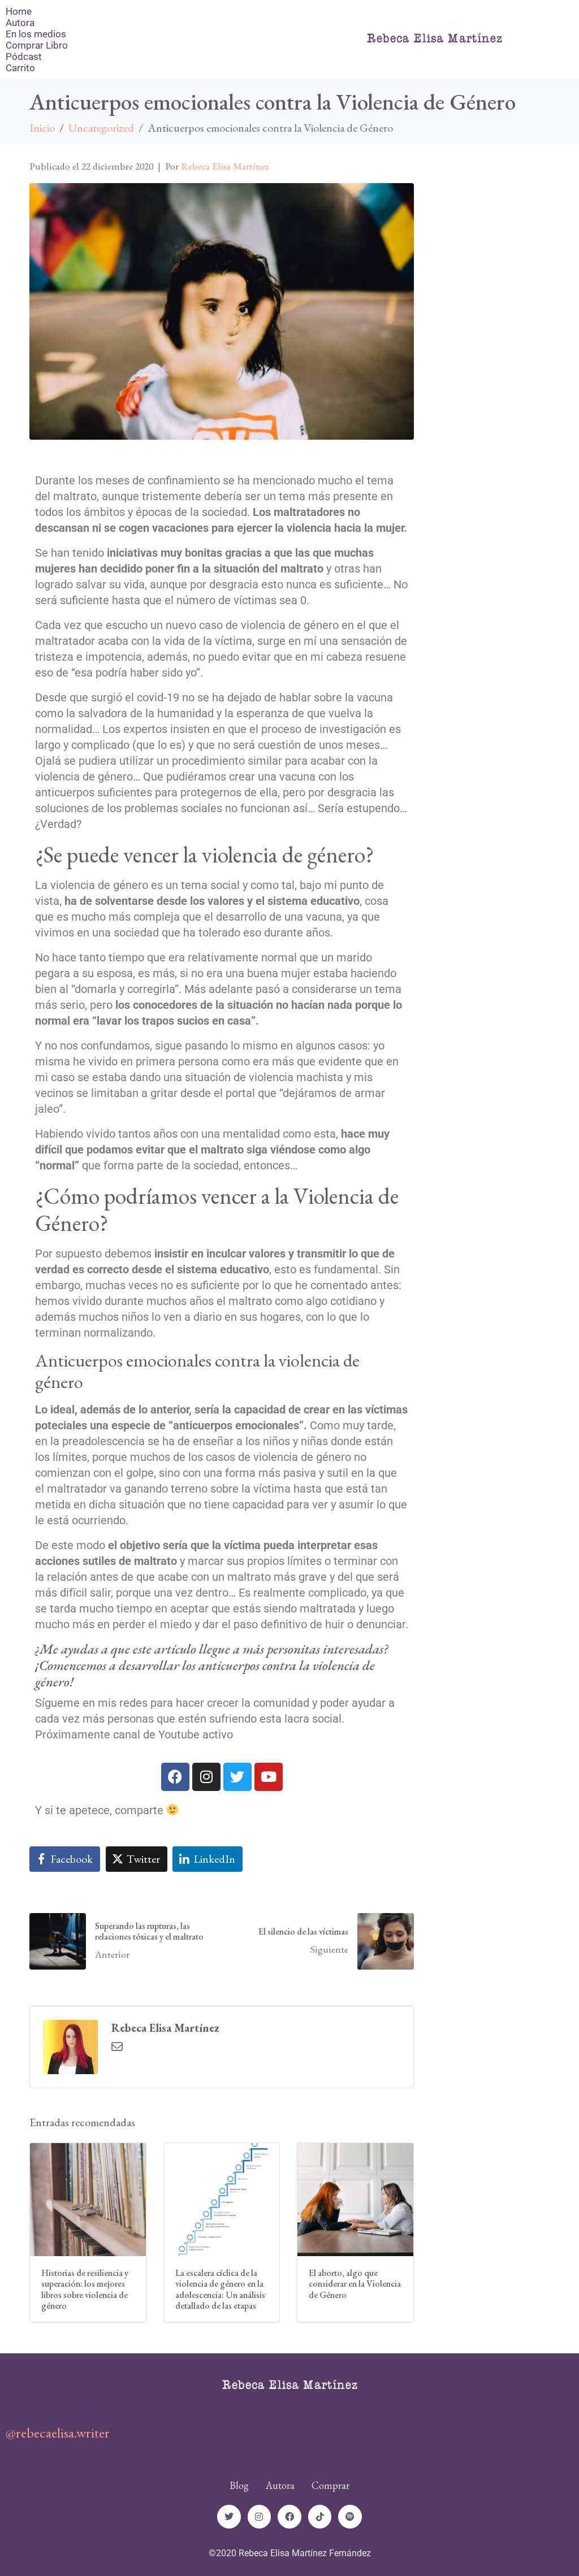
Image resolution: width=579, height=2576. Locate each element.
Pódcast (24, 57)
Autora (20, 23)
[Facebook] (175, 1777)
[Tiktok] (320, 2517)
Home (19, 11)
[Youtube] (269, 1777)
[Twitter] (237, 1777)
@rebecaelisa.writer (58, 2432)
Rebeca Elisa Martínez (225, 166)
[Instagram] (206, 1777)
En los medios (36, 34)
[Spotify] (350, 2517)
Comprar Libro (37, 45)
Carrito (20, 68)
